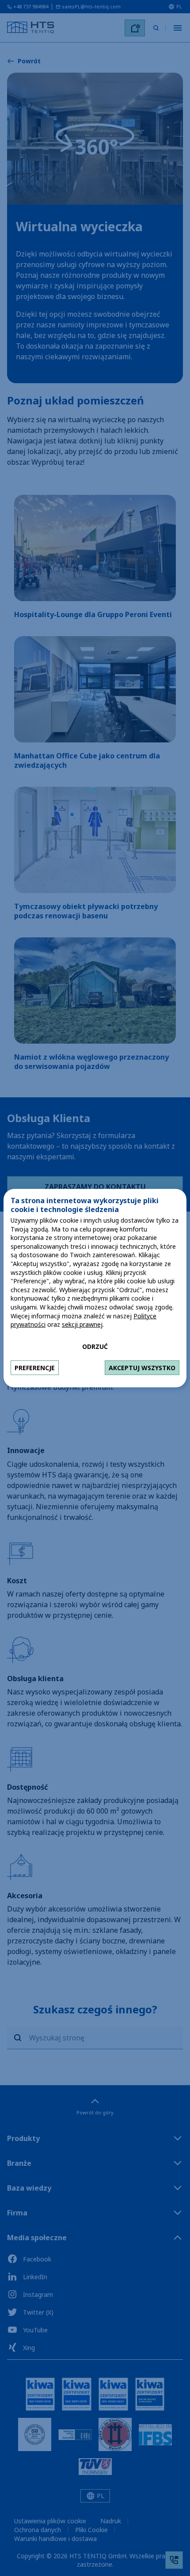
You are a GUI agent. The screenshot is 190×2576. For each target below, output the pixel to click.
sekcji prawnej (82, 1324)
